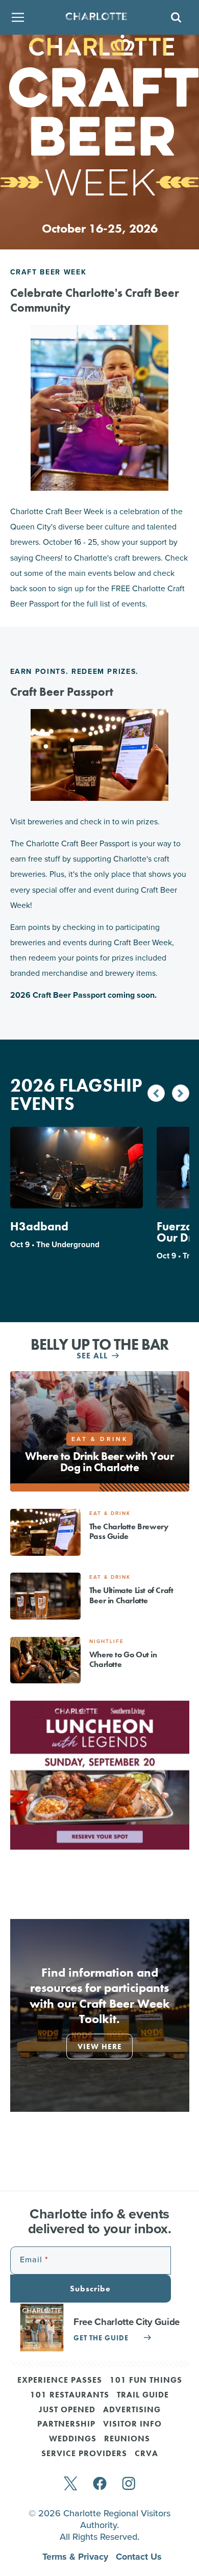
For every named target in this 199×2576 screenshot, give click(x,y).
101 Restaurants (70, 2395)
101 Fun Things (146, 2381)
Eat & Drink (110, 1513)
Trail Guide (143, 2395)
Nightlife (107, 1641)
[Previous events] (156, 1093)
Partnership (66, 2425)
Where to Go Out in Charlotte (123, 1659)
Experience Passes (60, 2381)
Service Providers (84, 2454)
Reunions (127, 2439)
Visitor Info (132, 2425)
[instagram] (129, 2484)
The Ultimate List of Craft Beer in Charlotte (131, 1595)
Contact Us (139, 2557)
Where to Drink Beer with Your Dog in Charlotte (99, 1462)
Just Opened (67, 2410)
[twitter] (70, 2484)
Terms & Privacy (77, 2557)
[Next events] (181, 1093)
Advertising (132, 2410)
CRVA (146, 2454)
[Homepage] (96, 18)
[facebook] (100, 2484)
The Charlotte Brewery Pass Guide (129, 1531)
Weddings (73, 2439)
